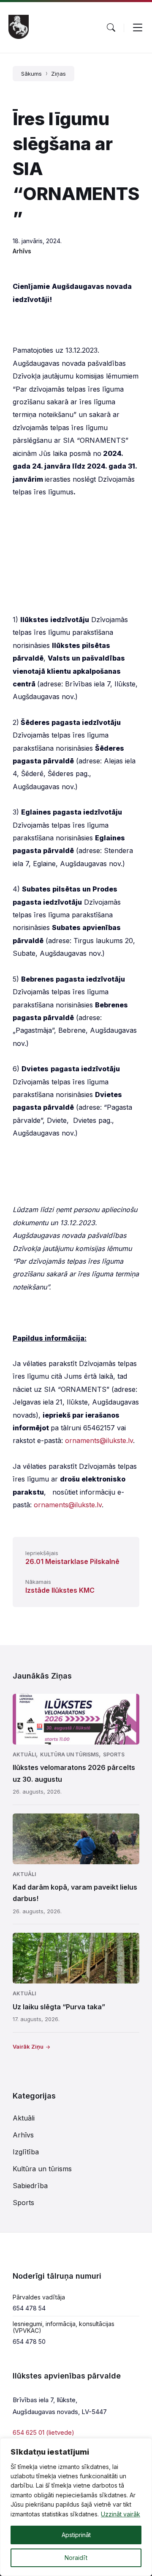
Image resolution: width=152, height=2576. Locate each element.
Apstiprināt (76, 2535)
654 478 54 (29, 2308)
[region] (76, 2507)
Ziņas (58, 74)
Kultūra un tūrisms (69, 1754)
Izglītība (26, 2152)
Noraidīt (76, 2558)
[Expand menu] (138, 27)
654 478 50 (29, 2341)
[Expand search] (111, 27)
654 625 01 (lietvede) (43, 2432)
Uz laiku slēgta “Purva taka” (59, 2007)
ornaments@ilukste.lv (99, 1440)
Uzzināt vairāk (121, 2514)
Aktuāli (24, 1754)
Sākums (31, 74)
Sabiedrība (30, 2186)
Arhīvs (22, 251)
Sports (114, 1754)
